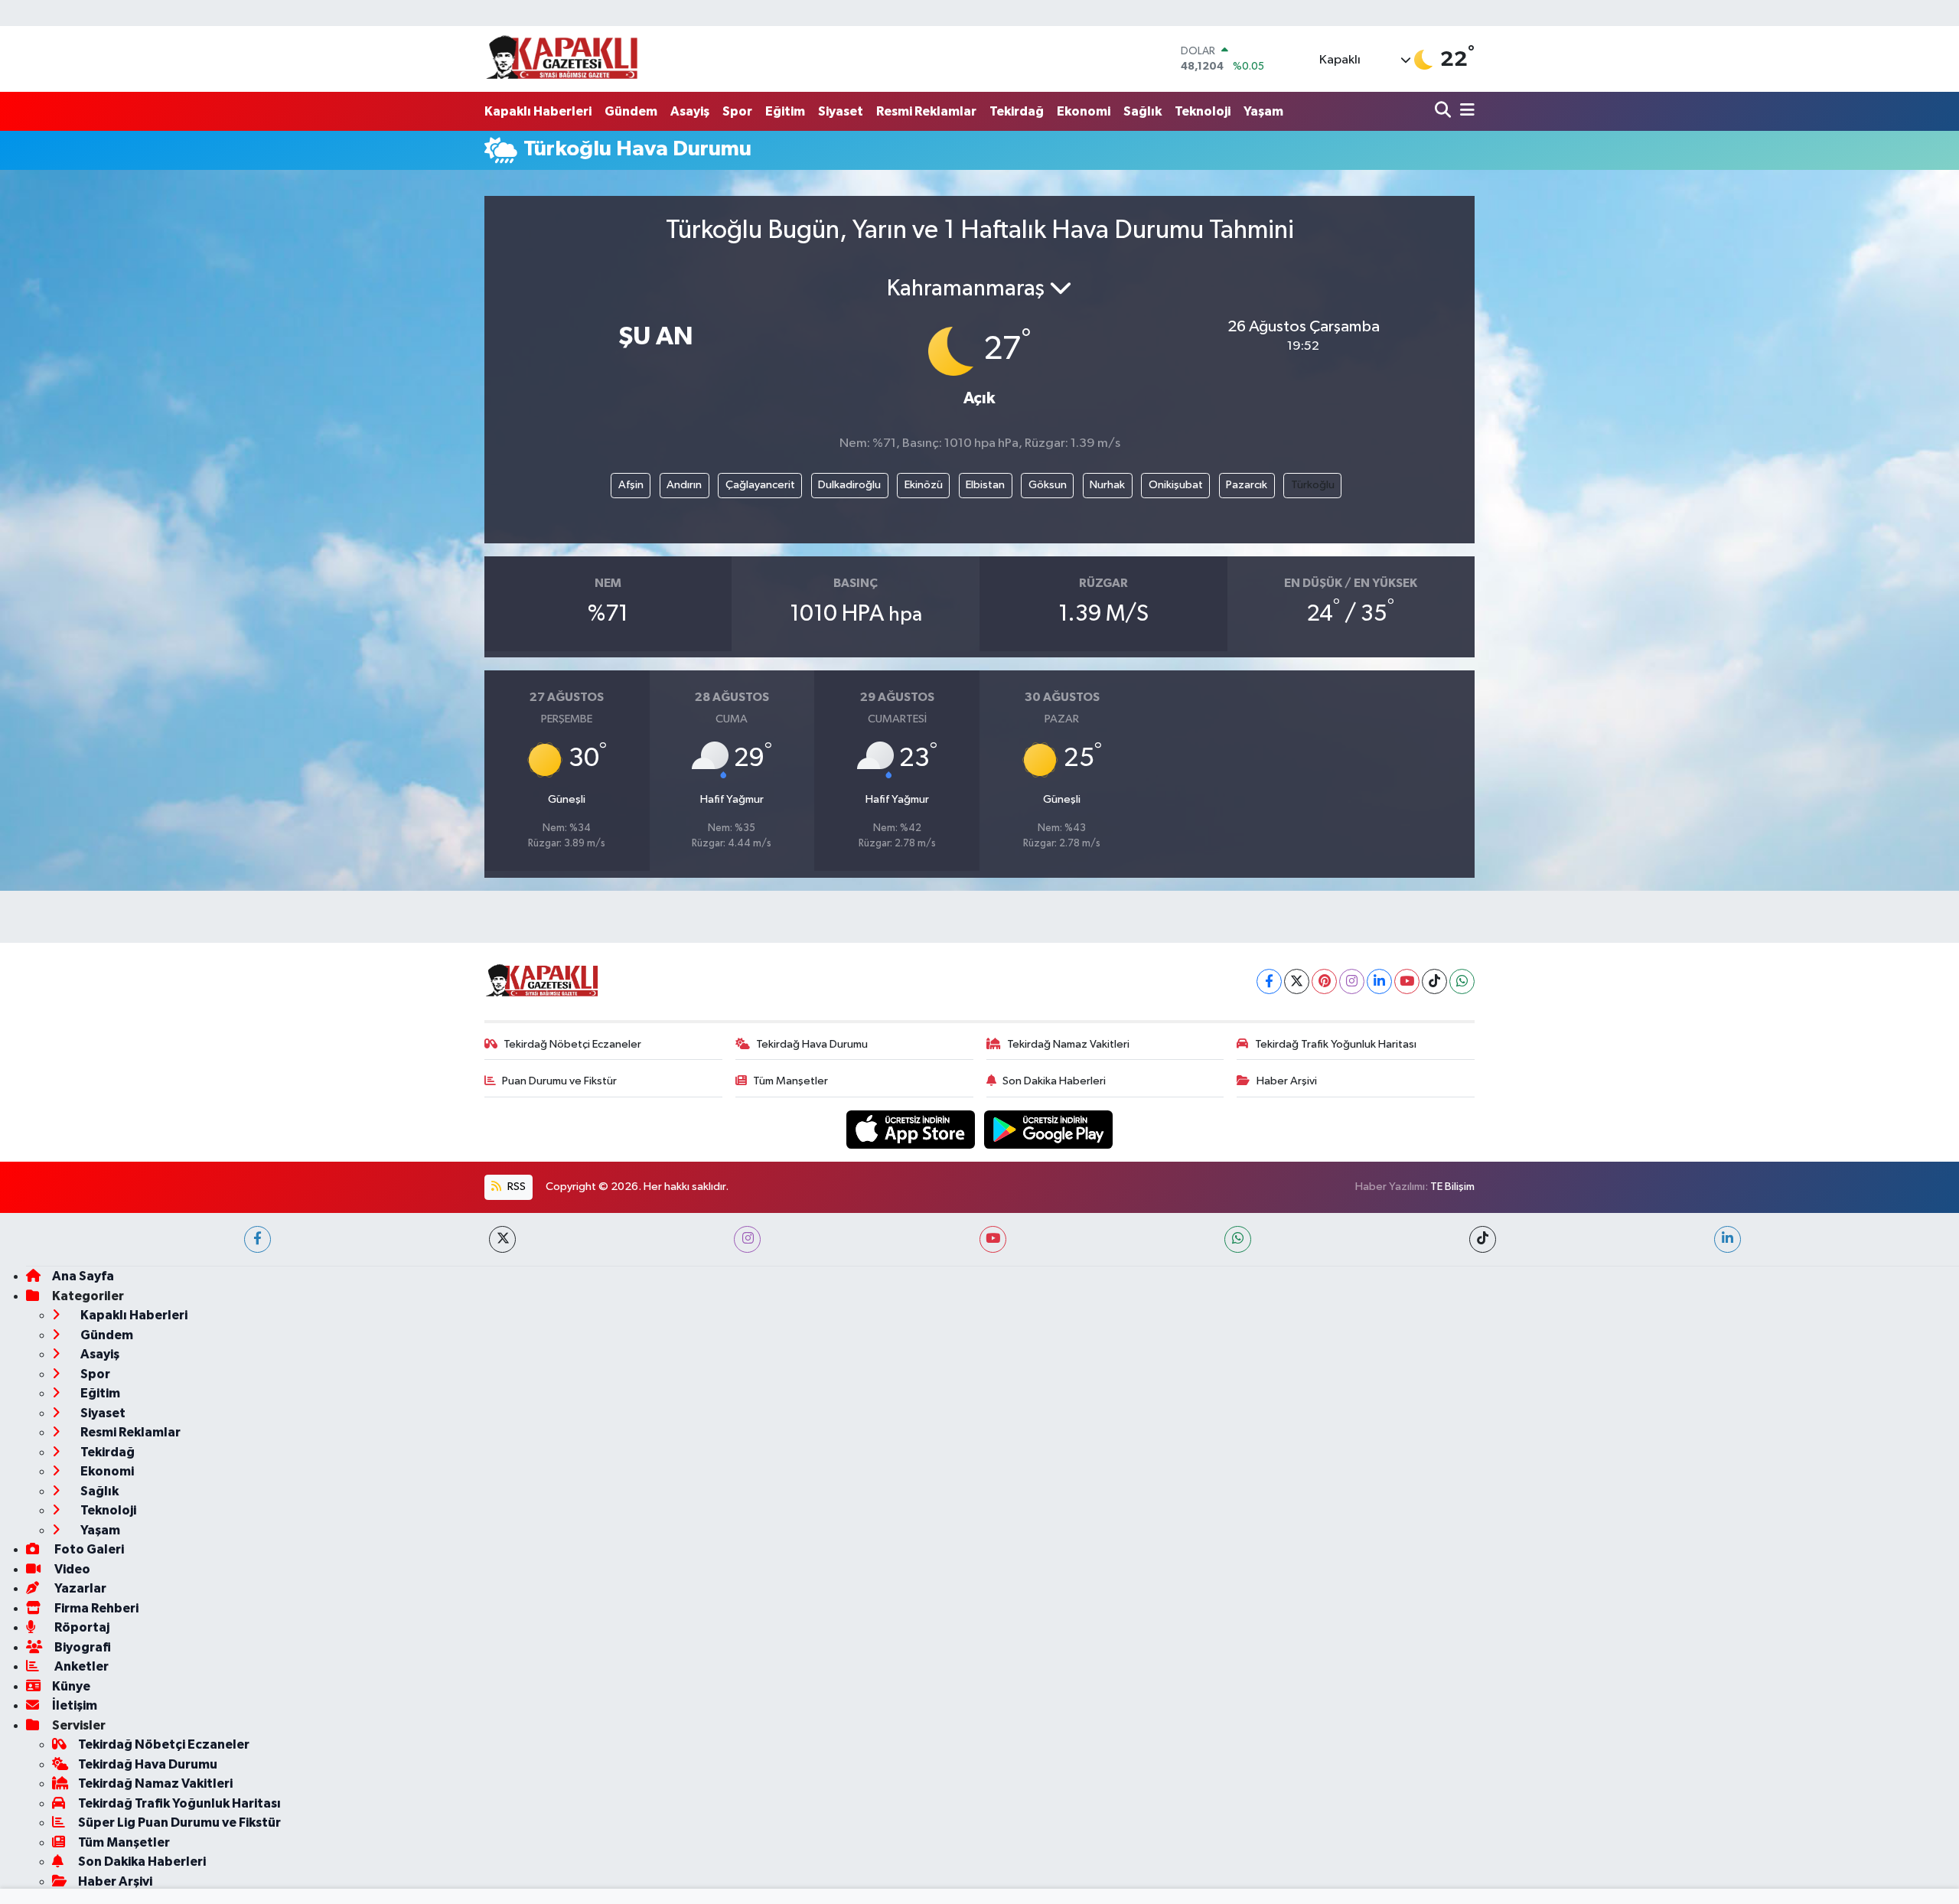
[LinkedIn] (1379, 981)
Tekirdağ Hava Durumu (812, 1044)
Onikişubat (1176, 485)
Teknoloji (1203, 111)
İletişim (75, 1705)
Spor (737, 111)
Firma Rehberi (95, 1608)
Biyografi (81, 1647)
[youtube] (993, 1239)
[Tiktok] (1434, 981)
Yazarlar (79, 1588)
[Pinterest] (1324, 981)
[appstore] (912, 1129)
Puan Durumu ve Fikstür (559, 1081)
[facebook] (258, 1239)
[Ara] (1444, 111)
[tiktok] (1483, 1239)
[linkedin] (1728, 1239)
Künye (71, 1686)
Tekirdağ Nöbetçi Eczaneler (572, 1044)
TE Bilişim (1452, 1187)
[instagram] (747, 1239)
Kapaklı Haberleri (538, 111)
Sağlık (1142, 111)
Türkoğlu (1313, 485)
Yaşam (1263, 111)
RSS (515, 1187)
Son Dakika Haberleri (1054, 1081)
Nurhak (1107, 485)
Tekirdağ (1017, 111)
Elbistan (985, 485)
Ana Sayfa (83, 1276)
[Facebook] (1269, 981)
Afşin (631, 485)
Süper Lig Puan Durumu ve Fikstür (179, 1822)
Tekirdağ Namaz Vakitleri (1068, 1044)
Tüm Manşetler (790, 1081)
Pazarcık (1247, 485)
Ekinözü (924, 485)
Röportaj (81, 1627)
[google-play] (1049, 1129)
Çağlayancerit (760, 485)
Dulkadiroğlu (849, 485)
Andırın (684, 485)
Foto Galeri (88, 1549)
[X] (1297, 981)
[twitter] (502, 1239)
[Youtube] (1407, 981)
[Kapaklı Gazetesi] (562, 59)
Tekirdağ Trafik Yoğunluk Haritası (1336, 1044)
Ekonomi (1084, 111)
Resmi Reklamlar (926, 111)
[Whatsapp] (1462, 981)
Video (71, 1569)
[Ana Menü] (1465, 111)
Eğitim (785, 111)
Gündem (631, 111)
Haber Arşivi (1287, 1081)
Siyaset (841, 111)
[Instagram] (1352, 981)
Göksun (1048, 485)
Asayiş (690, 111)
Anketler (80, 1666)
